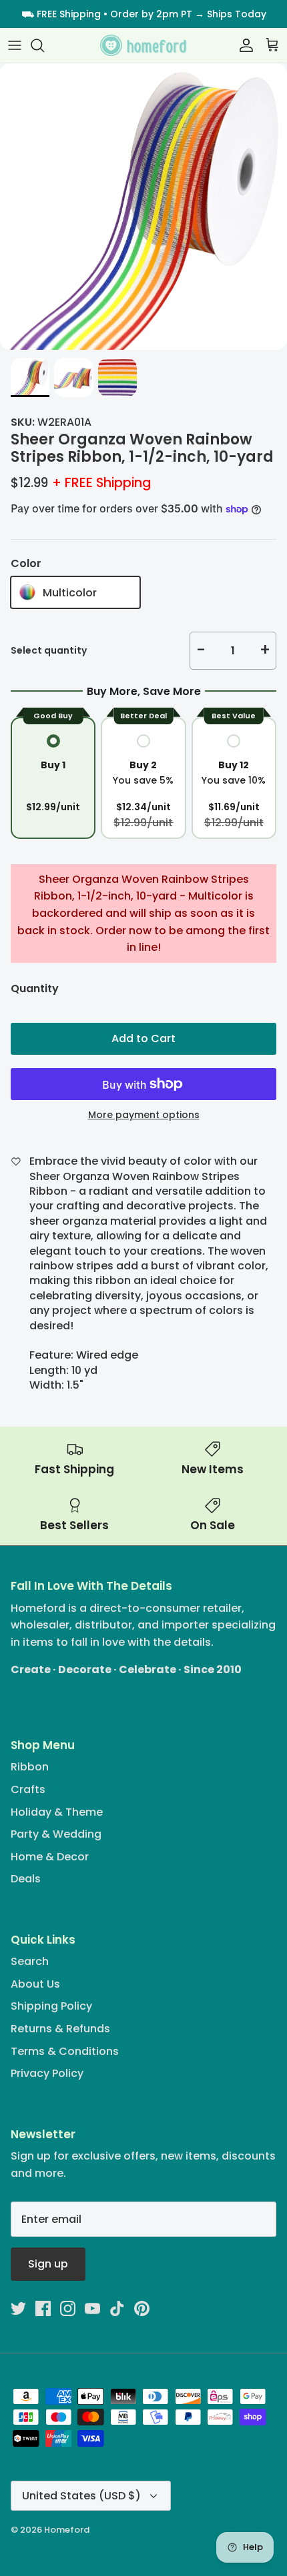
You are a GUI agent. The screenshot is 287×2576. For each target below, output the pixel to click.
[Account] (243, 45)
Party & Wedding (56, 1834)
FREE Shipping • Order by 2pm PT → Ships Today (152, 14)
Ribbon (30, 1767)
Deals (26, 1879)
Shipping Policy (51, 2006)
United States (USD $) (81, 2496)
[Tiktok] (117, 2308)
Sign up (48, 2264)
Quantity (35, 989)
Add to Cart (143, 1038)
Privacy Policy (47, 2073)
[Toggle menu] (15, 45)
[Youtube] (92, 2308)
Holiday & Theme (57, 1812)
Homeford (67, 2530)
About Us (35, 1984)
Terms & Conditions (65, 2051)
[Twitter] (18, 2308)
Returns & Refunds (60, 2029)
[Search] (44, 45)
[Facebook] (43, 2308)
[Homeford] (143, 46)
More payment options (144, 1115)
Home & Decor (50, 1857)
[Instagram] (68, 2308)
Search (30, 1961)
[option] (143, 207)
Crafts (28, 1789)
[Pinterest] (142, 2308)
